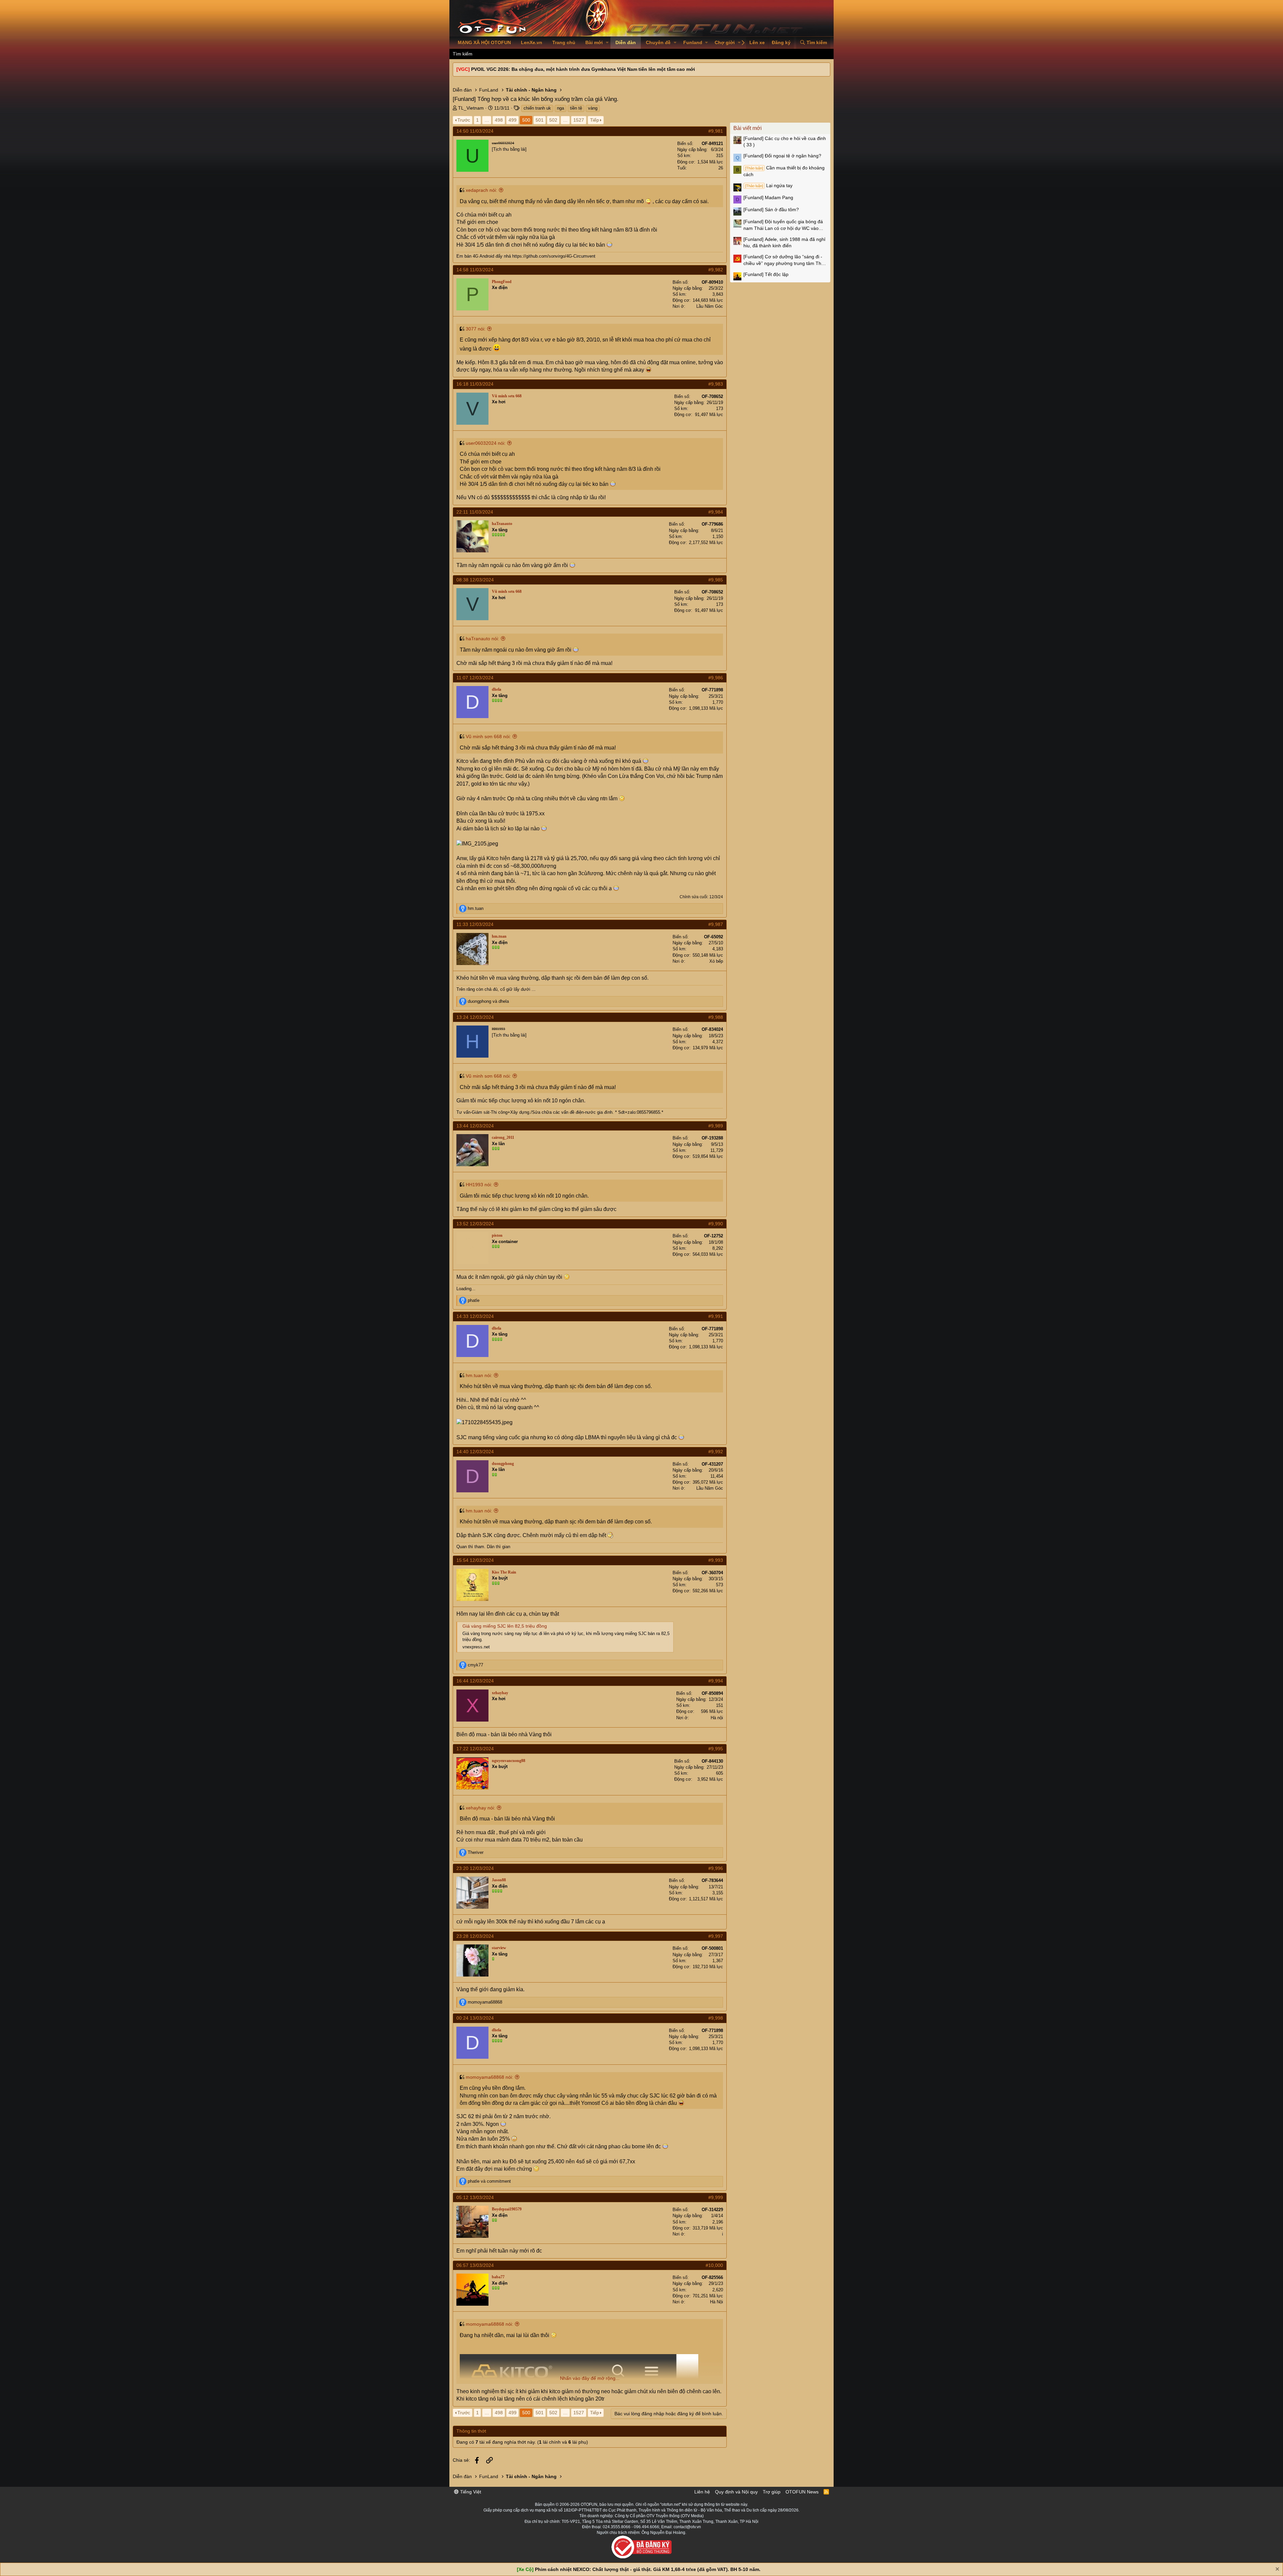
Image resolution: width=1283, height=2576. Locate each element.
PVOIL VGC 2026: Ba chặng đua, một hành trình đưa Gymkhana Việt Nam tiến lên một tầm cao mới (583, 69)
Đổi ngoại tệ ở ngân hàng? (782, 156)
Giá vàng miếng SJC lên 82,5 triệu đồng (505, 1626)
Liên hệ (702, 2492)
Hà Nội (717, 2302)
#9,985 (716, 580)
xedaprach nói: (481, 190)
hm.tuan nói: (479, 1375)
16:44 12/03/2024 (475, 1681)
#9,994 (716, 1681)
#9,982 (716, 270)
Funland (693, 42)
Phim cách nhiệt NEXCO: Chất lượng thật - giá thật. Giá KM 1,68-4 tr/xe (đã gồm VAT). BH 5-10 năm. (648, 2569)
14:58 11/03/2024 (475, 270)
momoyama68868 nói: (489, 2077)
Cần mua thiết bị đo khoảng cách (784, 171)
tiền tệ (576, 108)
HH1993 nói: (479, 1185)
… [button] (487, 120)
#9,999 (716, 2197)
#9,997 (716, 1936)
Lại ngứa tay (769, 185)
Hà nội (717, 1718)
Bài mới (594, 42)
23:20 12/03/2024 (475, 1868)
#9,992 (716, 1452)
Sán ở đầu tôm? (771, 210)
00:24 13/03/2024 (475, 2018)
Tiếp (595, 120)
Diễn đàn (626, 42)
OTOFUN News (802, 2492)
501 (540, 120)
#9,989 (716, 1126)
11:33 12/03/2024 (475, 924)
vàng (593, 108)
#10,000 (714, 2265)
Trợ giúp (772, 2492)
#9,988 (716, 1017)
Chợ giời (725, 42)
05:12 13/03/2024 (475, 2197)
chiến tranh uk (537, 108)
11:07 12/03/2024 (475, 678)
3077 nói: (476, 329)
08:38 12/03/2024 (475, 580)
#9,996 (716, 1868)
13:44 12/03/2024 (475, 1126)
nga (560, 108)
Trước (464, 120)
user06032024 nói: (486, 443)
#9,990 (716, 1224)
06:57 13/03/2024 (475, 2265)
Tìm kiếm (463, 54)
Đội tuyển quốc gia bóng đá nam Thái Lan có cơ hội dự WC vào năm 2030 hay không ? (783, 225)
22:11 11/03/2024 (475, 512)
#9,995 (716, 1749)
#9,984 (716, 512)
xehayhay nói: (480, 1808)
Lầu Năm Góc (710, 306)
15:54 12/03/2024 (475, 1560)
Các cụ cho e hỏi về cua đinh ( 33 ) (785, 142)
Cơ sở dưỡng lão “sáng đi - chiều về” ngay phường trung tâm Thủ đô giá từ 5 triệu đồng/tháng (784, 260)
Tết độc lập (766, 274)
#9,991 (716, 1316)
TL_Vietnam (471, 108)
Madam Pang (768, 197)
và (488, 1001)
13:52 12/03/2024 (475, 1224)
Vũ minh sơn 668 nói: (488, 736)
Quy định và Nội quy (736, 2492)
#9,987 (716, 924)
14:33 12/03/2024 (475, 1316)
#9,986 (716, 678)
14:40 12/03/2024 (475, 1452)
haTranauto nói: (482, 639)
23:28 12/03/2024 (475, 1936)
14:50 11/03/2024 (475, 131)
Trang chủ (564, 42)
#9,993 (716, 1560)
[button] (607, 43)
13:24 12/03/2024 (475, 1017)
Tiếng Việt (470, 2492)
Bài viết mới (748, 128)
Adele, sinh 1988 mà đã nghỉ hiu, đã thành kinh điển (784, 243)
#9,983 (716, 384)
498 (499, 120)
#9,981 (716, 131)
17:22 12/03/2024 (475, 1749)
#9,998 (716, 2018)
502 (553, 120)
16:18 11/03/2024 (475, 384)
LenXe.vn (532, 42)
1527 (579, 120)
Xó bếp (716, 961)
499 (513, 120)
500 (526, 120)
